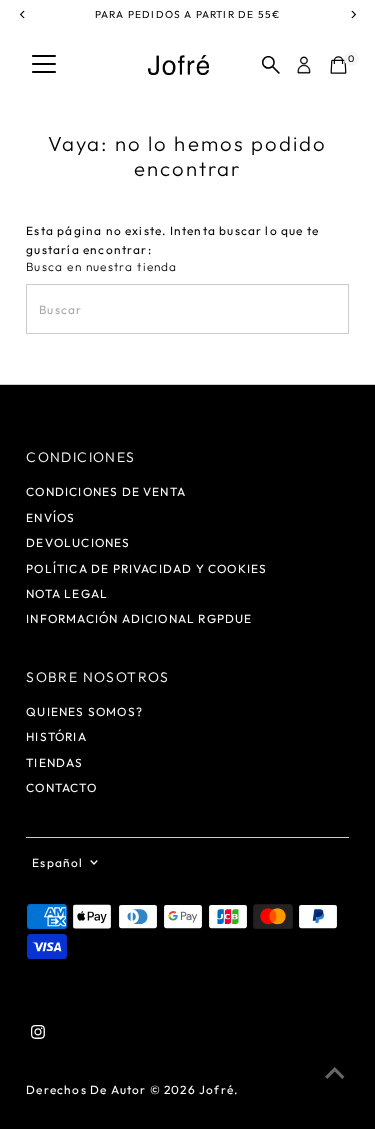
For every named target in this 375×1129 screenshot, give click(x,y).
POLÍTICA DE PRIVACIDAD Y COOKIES (146, 568)
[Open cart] (338, 65)
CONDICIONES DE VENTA (106, 491)
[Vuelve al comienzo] (335, 1074)
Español (57, 862)
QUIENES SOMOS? (84, 711)
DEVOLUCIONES (78, 542)
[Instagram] (38, 1035)
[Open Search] (271, 65)
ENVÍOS (50, 517)
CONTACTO (61, 787)
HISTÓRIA (56, 736)
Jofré (216, 1089)
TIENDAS (54, 762)
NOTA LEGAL (67, 593)
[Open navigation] (44, 65)
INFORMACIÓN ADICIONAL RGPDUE (139, 618)
